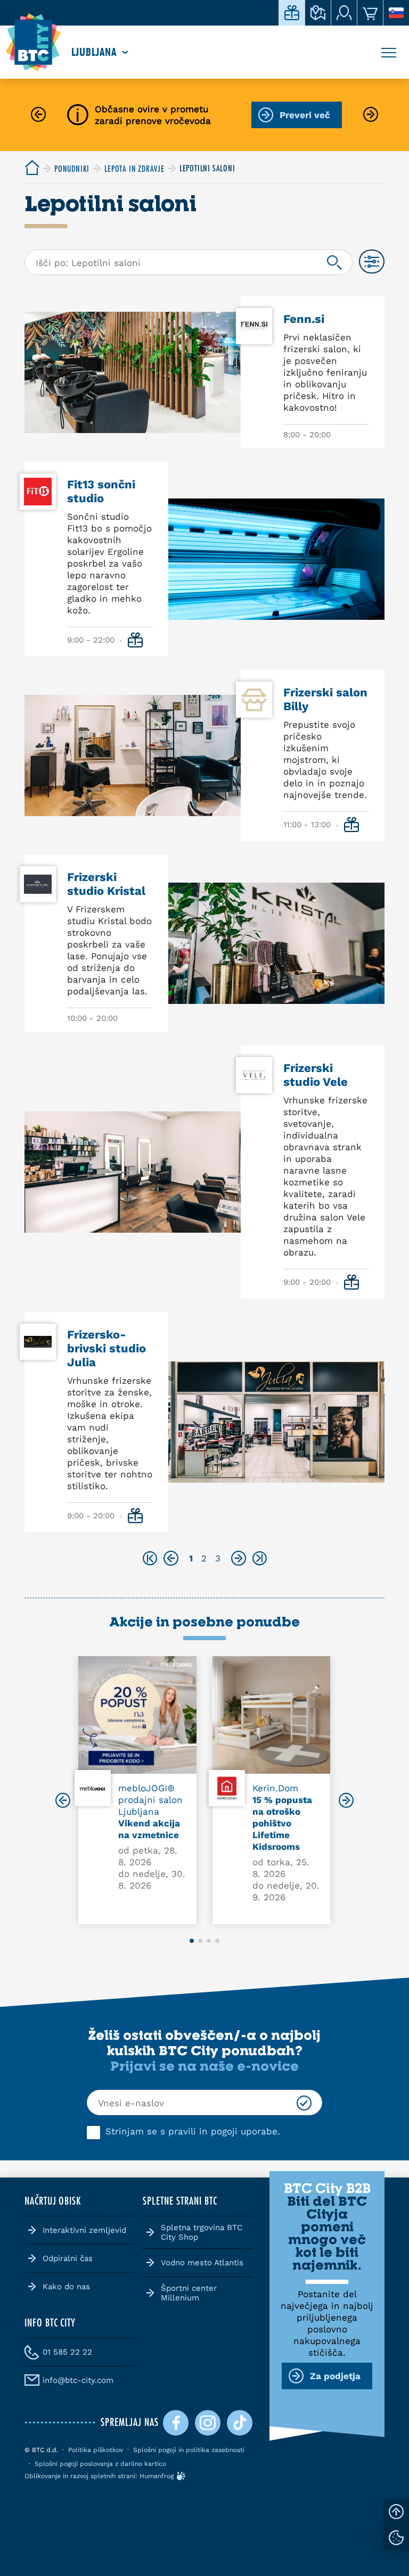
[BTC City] (32, 168)
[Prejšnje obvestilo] (38, 115)
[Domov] (33, 43)
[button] (63, 1801)
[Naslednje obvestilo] (371, 115)
